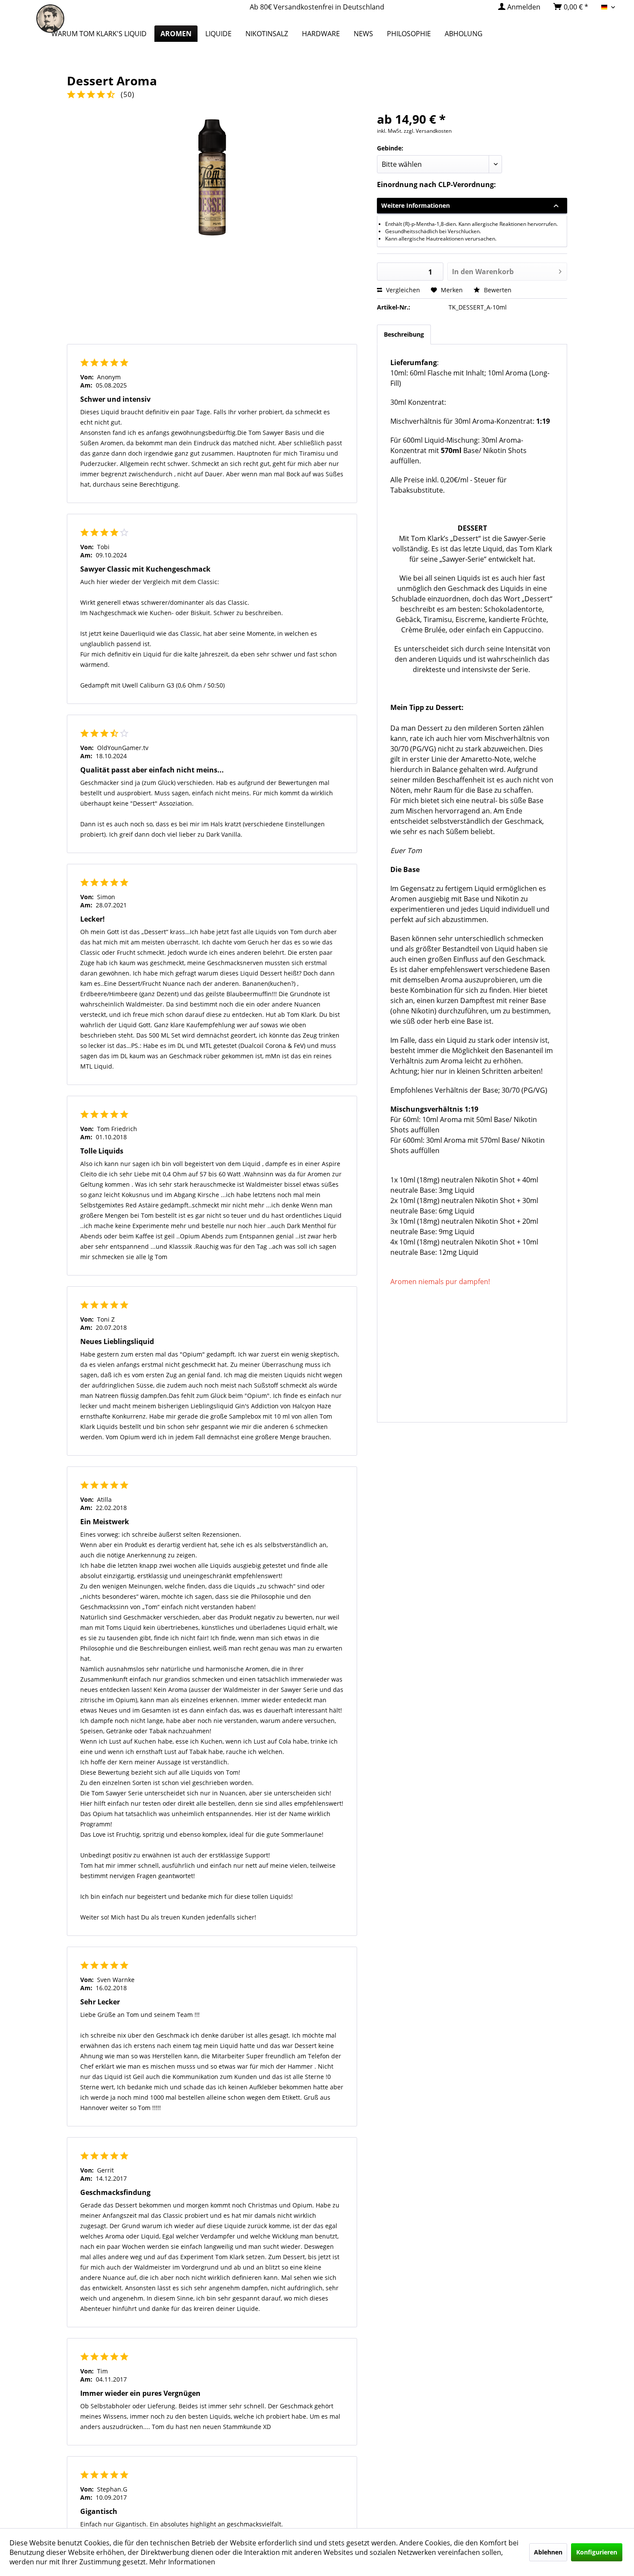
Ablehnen (548, 2552)
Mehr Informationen (182, 2562)
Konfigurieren (597, 2552)
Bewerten (497, 290)
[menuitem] (519, 7)
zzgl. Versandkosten (428, 131)
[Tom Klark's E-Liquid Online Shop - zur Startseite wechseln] (50, 24)
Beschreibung (404, 334)
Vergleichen (402, 290)
